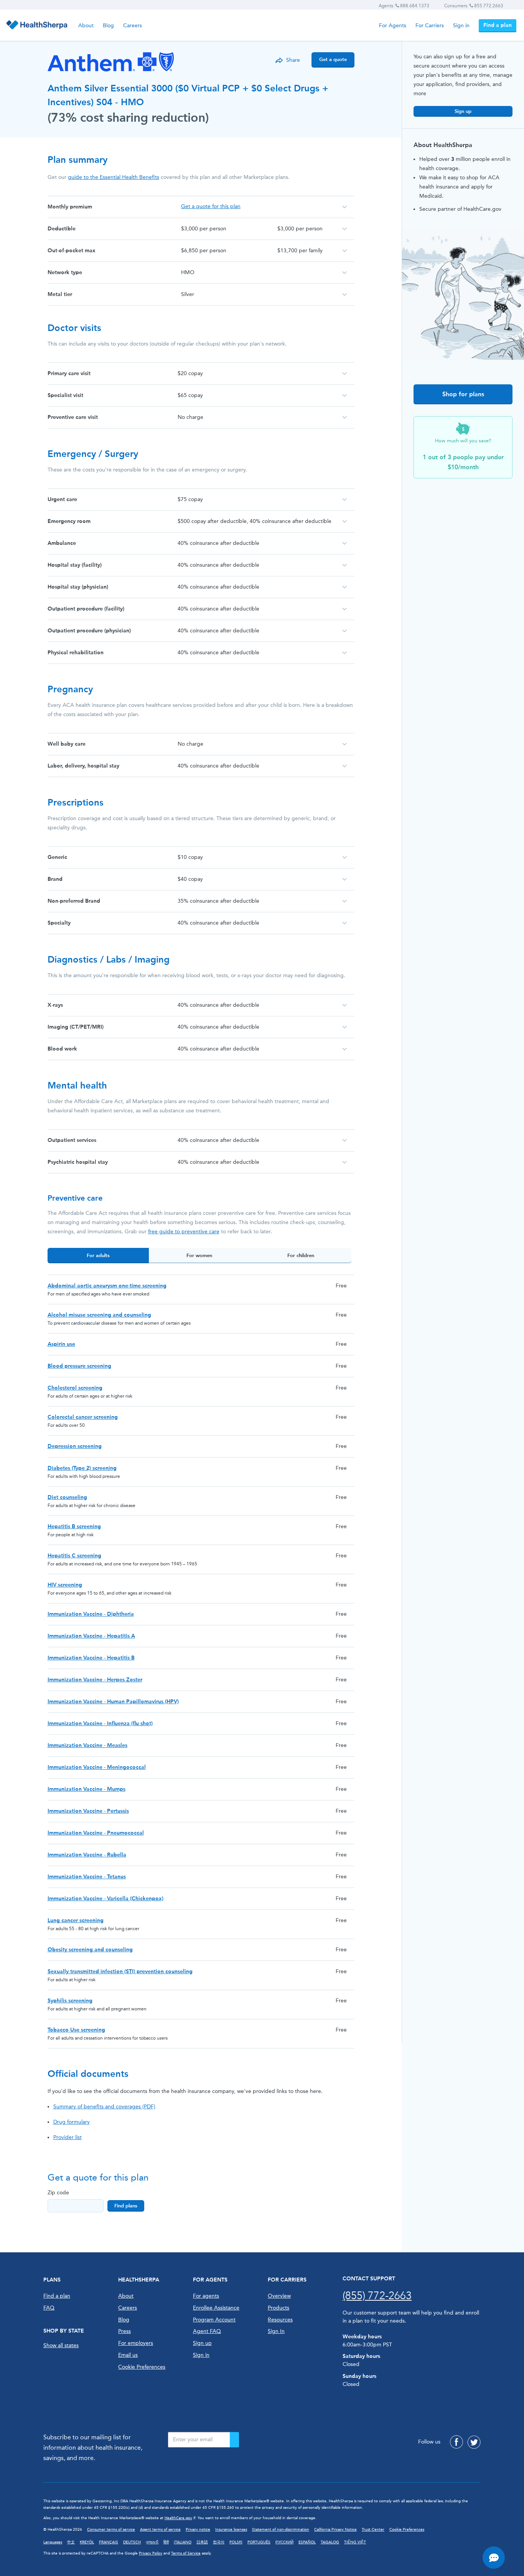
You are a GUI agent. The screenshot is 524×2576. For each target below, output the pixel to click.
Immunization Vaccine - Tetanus (87, 1877)
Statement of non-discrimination (281, 2530)
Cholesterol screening (75, 1388)
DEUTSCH (132, 2542)
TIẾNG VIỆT (355, 2542)
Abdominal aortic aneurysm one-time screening (107, 1286)
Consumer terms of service (111, 2530)
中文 (71, 2542)
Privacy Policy (151, 2553)
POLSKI (236, 2542)
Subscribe (234, 2440)
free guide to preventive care (184, 1232)
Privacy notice (198, 2530)
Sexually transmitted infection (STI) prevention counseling (120, 1971)
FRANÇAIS (109, 2542)
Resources (280, 2320)
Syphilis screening (70, 2001)
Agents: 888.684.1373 (404, 6)
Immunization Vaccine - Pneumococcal (96, 1833)
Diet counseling (67, 1497)
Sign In (276, 2331)
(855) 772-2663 (377, 2296)
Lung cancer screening (76, 1920)
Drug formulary (72, 2122)
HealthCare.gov (178, 2518)
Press (124, 2331)
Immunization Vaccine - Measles (87, 1745)
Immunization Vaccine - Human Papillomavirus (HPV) (113, 1702)
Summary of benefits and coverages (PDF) (104, 2107)
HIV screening (65, 1585)
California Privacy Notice (335, 2530)
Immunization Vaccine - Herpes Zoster (95, 1680)
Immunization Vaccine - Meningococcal (97, 1767)
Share (293, 60)
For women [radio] (199, 1255)
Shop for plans (463, 394)
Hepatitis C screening (74, 1556)
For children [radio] (301, 1255)
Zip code (58, 2193)
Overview (279, 2296)
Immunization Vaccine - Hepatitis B (91, 1658)
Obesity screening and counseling (90, 1950)
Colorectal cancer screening (83, 1417)
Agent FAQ (207, 2331)
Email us (128, 2355)
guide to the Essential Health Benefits (114, 177)
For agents (206, 2296)
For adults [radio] (98, 1255)
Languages (53, 2542)
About (86, 26)
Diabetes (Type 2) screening (82, 1468)
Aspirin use (61, 1344)
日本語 (202, 2542)
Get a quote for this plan (211, 206)
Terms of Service (186, 2553)
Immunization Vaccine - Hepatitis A (91, 1636)
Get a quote (333, 59)
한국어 (219, 2542)
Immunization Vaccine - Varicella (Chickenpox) (105, 1898)
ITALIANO (183, 2542)
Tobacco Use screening (76, 2030)
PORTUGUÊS (259, 2542)
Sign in (461, 26)
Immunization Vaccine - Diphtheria (91, 1614)
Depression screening (75, 1446)
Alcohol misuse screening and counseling (99, 1315)
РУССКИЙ (284, 2542)
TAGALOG (330, 2542)
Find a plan (498, 25)
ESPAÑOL (307, 2542)
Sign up (463, 111)
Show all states (61, 2345)
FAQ (49, 2308)
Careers (133, 26)
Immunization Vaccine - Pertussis (88, 1811)
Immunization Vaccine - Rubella (87, 1855)
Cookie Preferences (142, 2367)
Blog (108, 26)
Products (278, 2308)
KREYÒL (87, 2542)
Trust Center (373, 2530)
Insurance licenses (231, 2530)
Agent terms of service (160, 2530)
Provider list (68, 2137)
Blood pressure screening (79, 1366)
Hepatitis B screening (74, 1526)
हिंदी (166, 2542)
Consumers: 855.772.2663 (474, 6)
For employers (136, 2343)
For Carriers (430, 26)
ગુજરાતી (152, 2542)
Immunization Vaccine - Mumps (87, 1789)
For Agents (393, 26)
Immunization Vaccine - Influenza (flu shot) (100, 1723)
